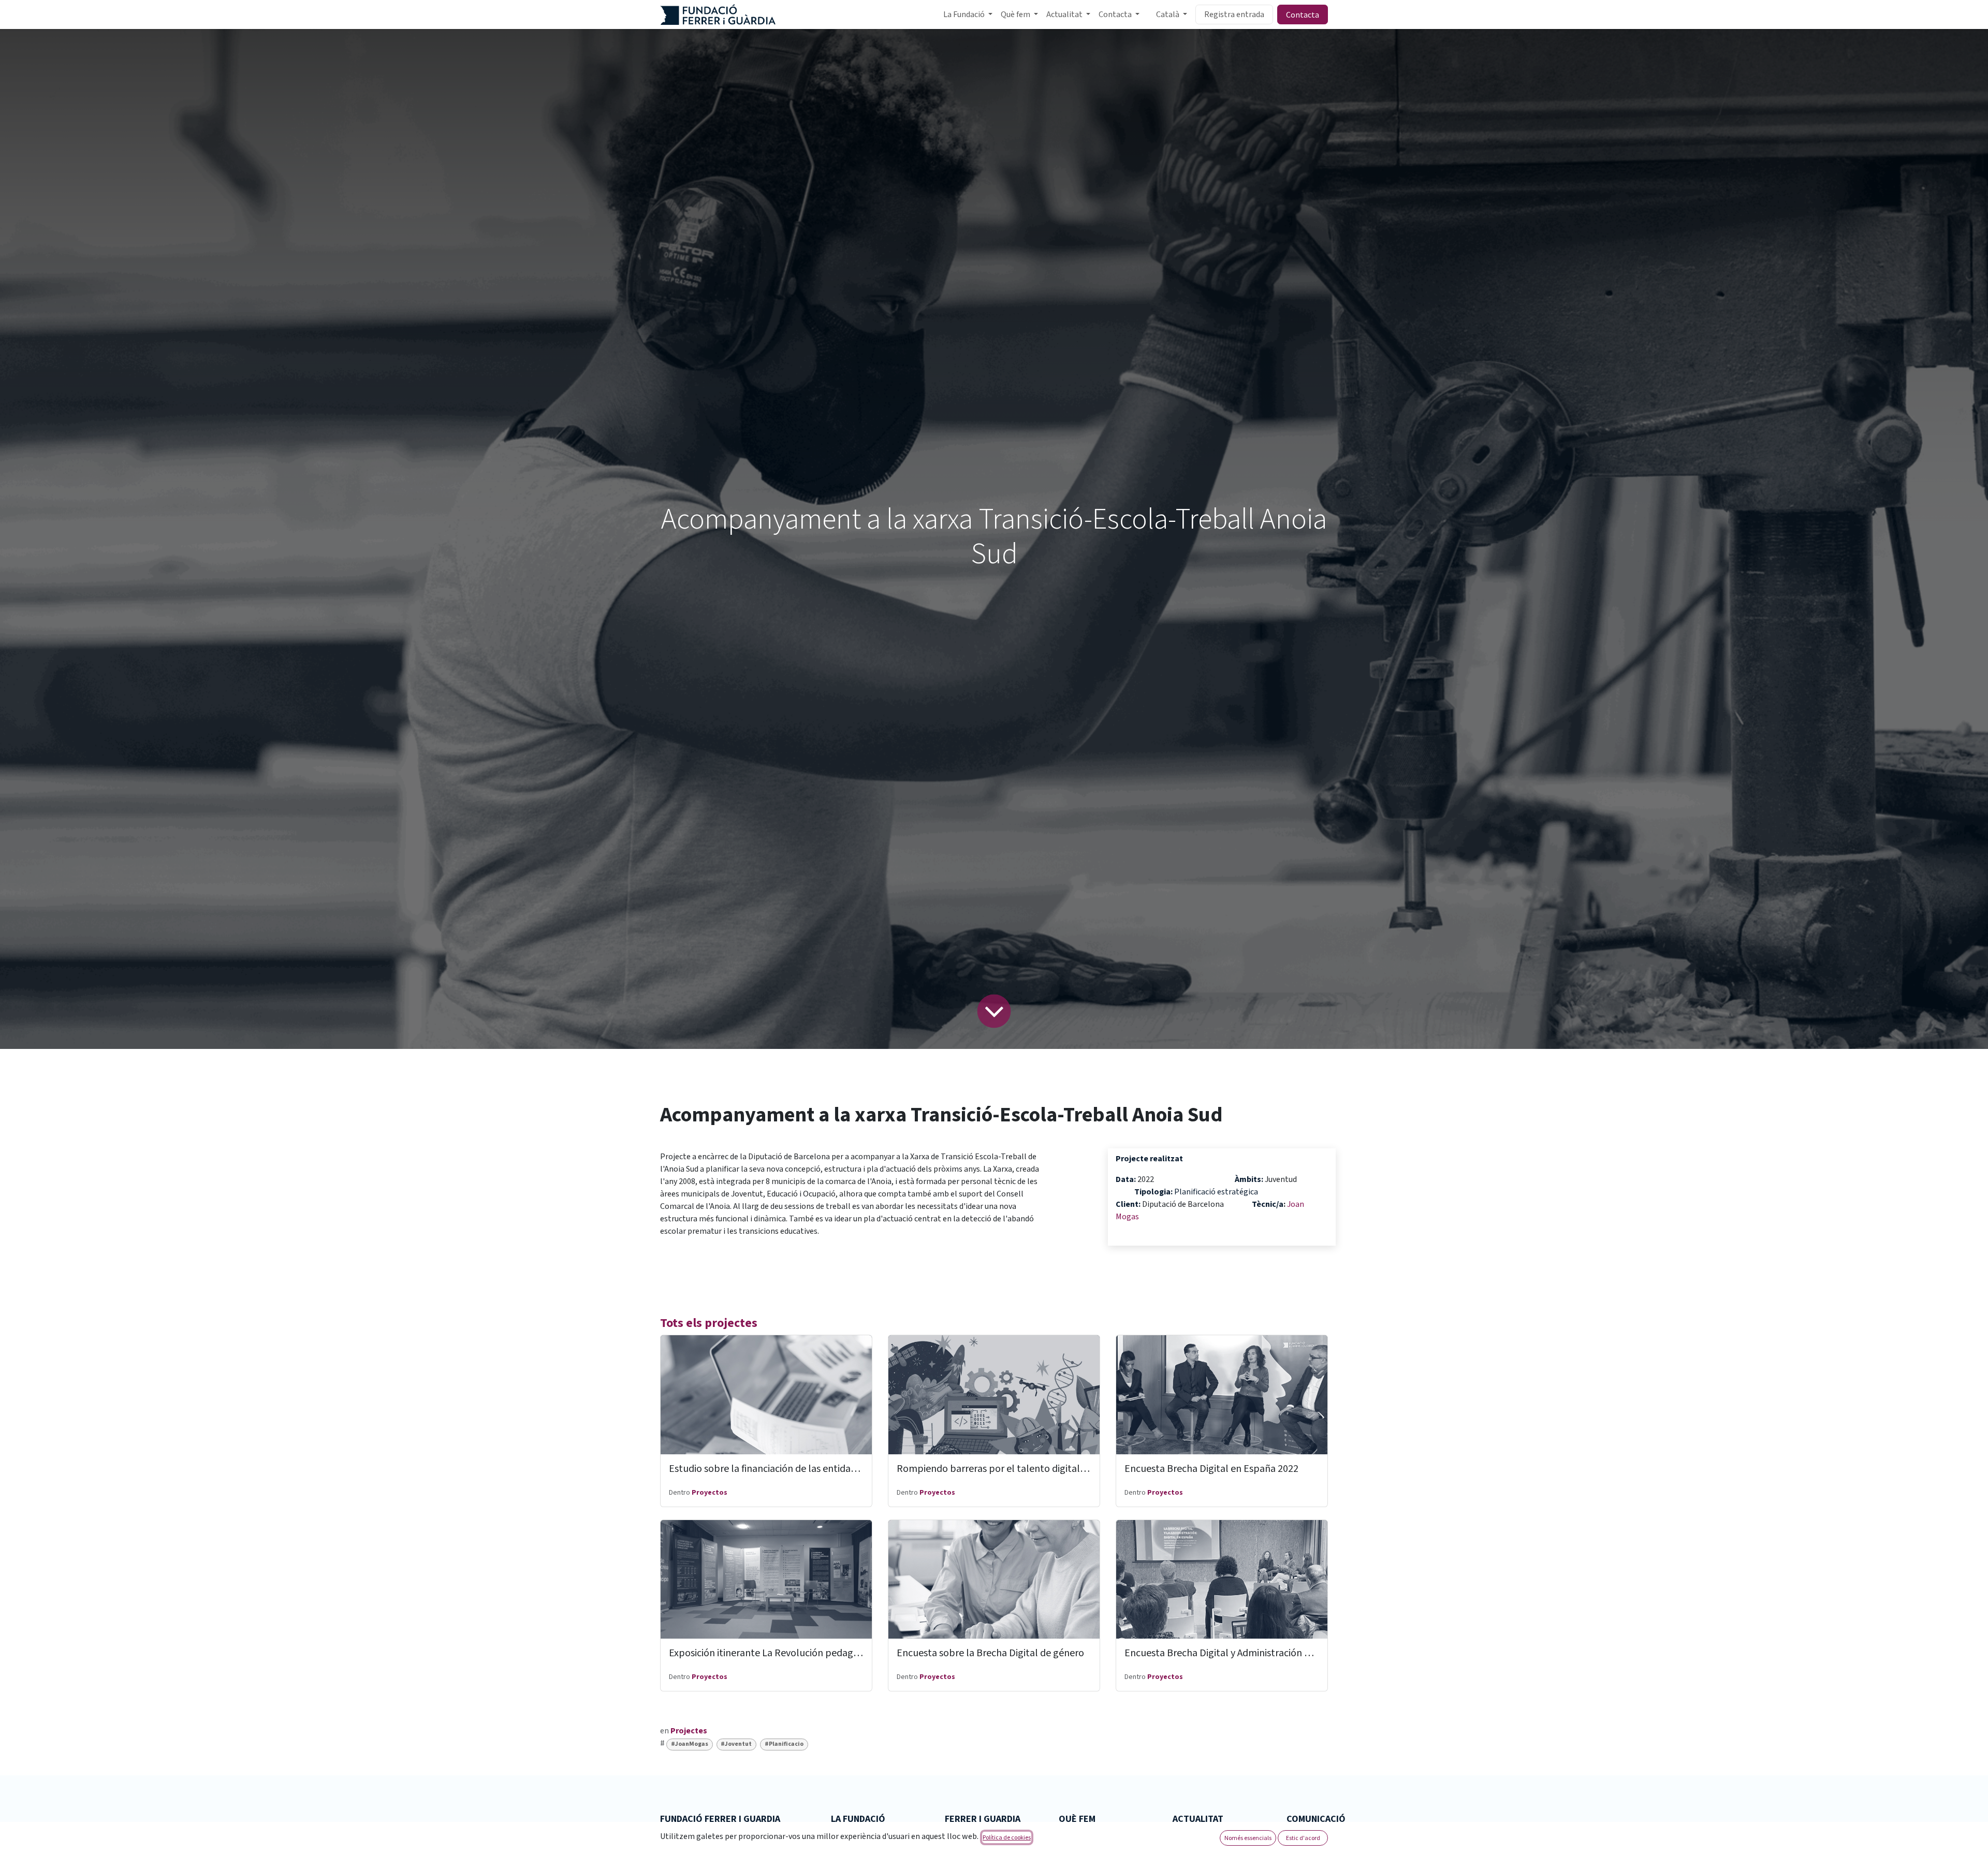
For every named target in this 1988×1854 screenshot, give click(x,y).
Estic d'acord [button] (1303, 1838)
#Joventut (736, 1744)
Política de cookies (1007, 1837)
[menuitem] (968, 14)
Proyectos (710, 1493)
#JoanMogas (690, 1744)
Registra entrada (1234, 14)
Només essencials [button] (1248, 1838)
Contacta (1303, 14)
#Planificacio (784, 1744)
